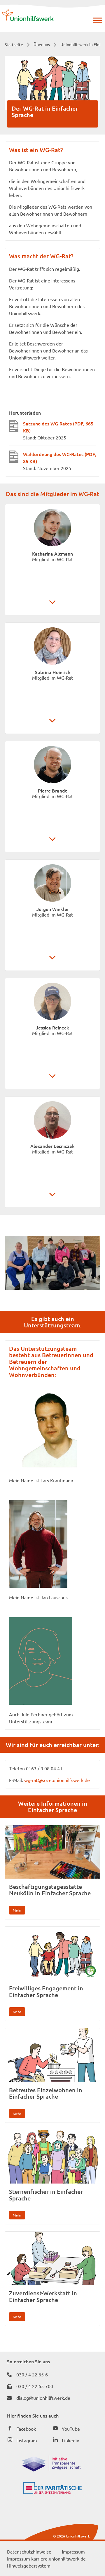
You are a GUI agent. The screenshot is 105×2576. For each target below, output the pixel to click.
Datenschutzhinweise (29, 2551)
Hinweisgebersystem (29, 2565)
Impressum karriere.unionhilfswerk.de (46, 2558)
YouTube (71, 2429)
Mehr (17, 1910)
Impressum (73, 2551)
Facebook (26, 2429)
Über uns (42, 44)
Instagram (27, 2440)
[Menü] (97, 20)
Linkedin (71, 2440)
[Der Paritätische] (52, 2492)
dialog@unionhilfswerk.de (43, 2398)
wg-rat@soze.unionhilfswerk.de (57, 1780)
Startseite (14, 44)
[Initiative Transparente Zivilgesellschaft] (51, 2469)
